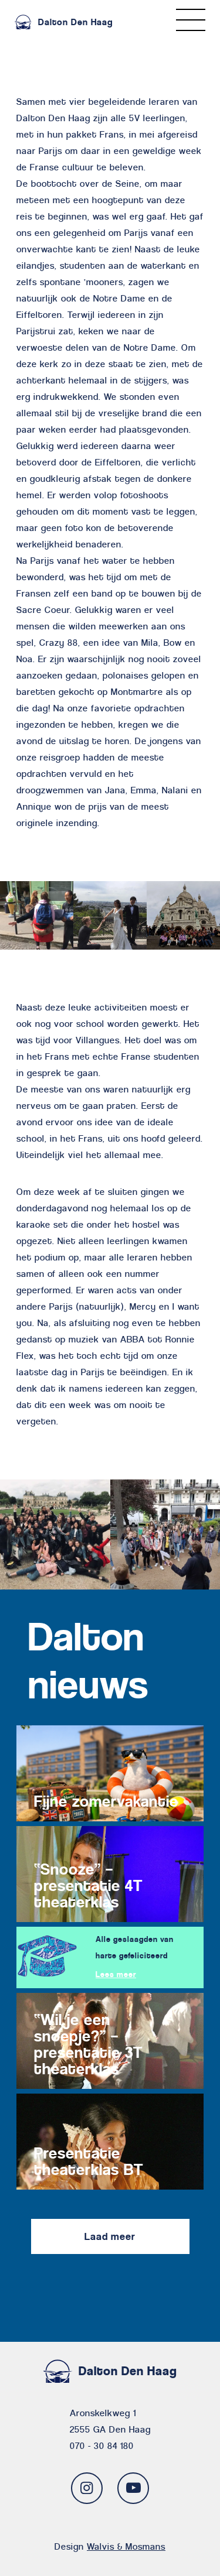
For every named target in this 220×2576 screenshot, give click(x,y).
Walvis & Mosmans (126, 2546)
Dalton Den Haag (75, 22)
